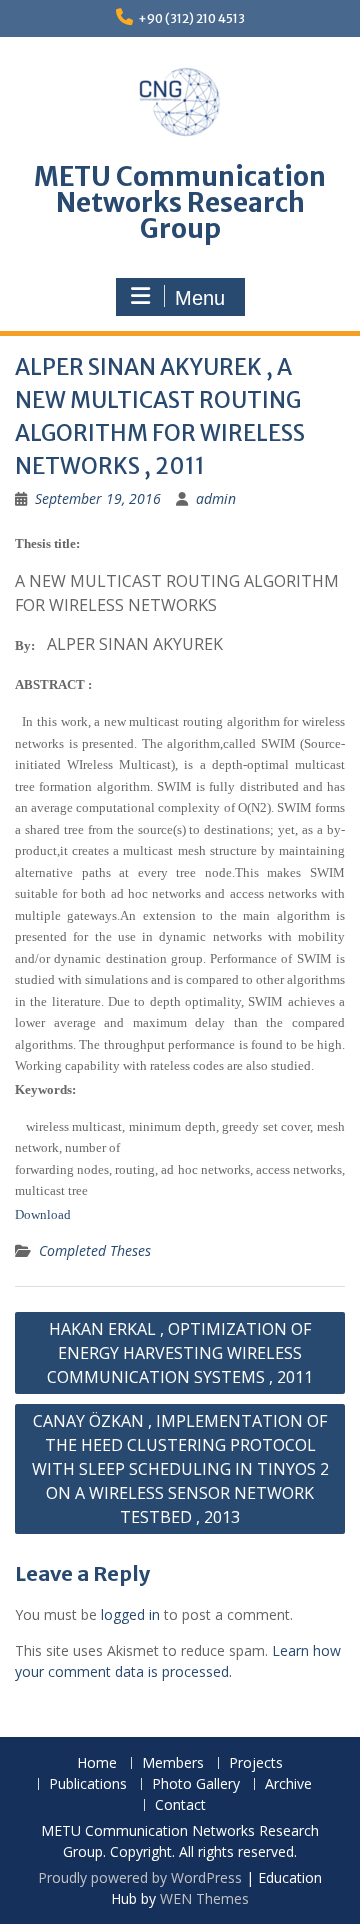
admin (216, 498)
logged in (130, 1614)
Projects (256, 1763)
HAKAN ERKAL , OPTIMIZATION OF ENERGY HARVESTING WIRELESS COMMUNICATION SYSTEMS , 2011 (180, 1353)
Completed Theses (95, 1250)
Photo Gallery (196, 1784)
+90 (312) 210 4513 (191, 18)
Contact (180, 1805)
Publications (88, 1784)
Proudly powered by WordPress (140, 1877)
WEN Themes (204, 1898)
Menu (200, 298)
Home (97, 1763)
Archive (288, 1784)
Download (43, 1214)
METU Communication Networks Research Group (180, 202)
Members (173, 1763)
